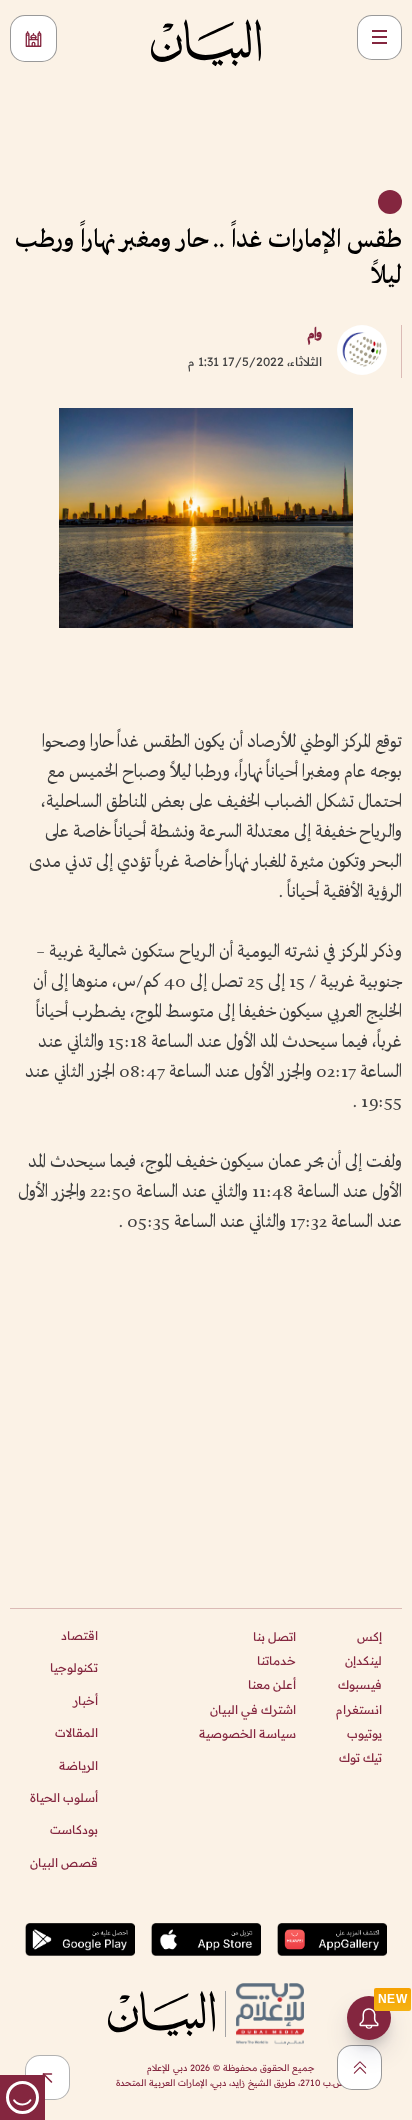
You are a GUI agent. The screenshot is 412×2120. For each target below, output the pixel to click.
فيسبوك (360, 1684)
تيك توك (360, 1757)
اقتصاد (79, 1635)
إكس (369, 1636)
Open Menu (379, 37)
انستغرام (359, 1709)
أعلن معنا (272, 1684)
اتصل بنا (274, 1636)
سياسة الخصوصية (247, 1733)
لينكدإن (363, 1660)
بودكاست (74, 1829)
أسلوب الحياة (64, 1797)
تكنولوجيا (74, 1667)
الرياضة (78, 1765)
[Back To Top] (359, 2067)
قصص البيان (64, 1862)
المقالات (76, 1732)
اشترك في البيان (253, 1709)
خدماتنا (276, 1660)
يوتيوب (364, 1733)
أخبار (85, 1700)
